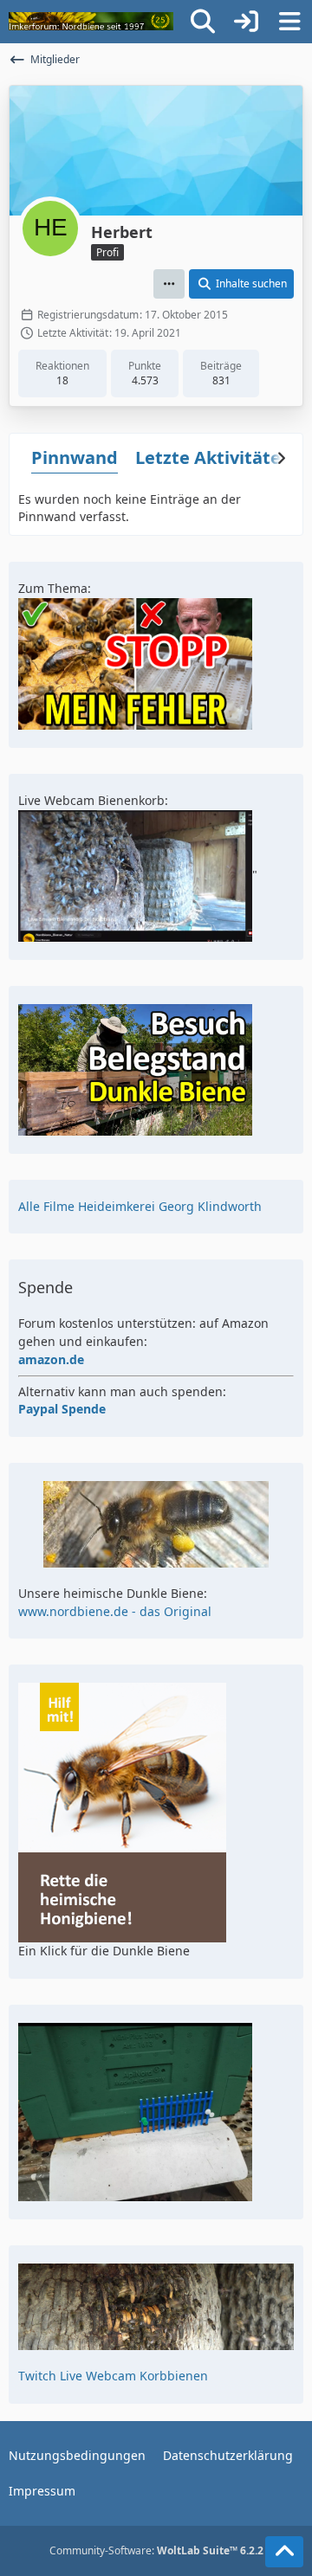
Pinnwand (75, 457)
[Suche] (203, 22)
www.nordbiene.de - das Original (115, 1611)
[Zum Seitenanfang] (284, 2552)
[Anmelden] (246, 22)
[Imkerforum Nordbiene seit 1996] (91, 22)
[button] (169, 284)
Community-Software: (156, 2550)
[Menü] (289, 22)
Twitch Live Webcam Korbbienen (113, 2376)
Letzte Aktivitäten (214, 457)
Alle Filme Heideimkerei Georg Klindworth (140, 1206)
